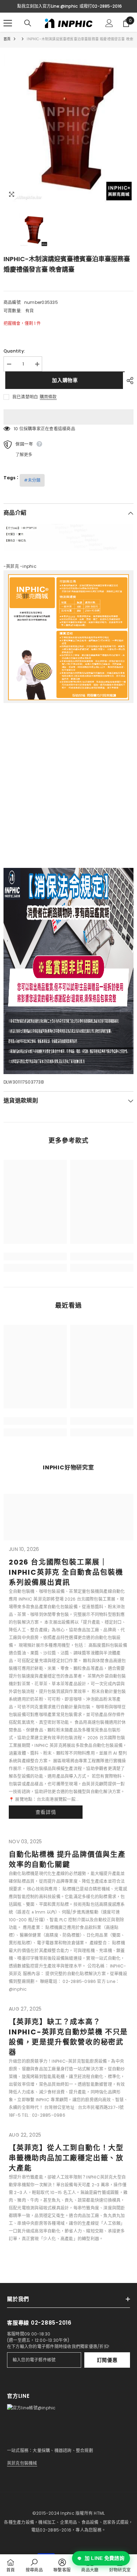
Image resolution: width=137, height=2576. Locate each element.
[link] (35, 1256)
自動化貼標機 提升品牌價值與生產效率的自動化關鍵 (67, 1860)
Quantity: (14, 351)
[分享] (128, 381)
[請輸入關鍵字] (28, 23)
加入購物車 (63, 380)
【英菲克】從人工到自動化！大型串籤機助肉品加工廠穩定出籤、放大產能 (66, 2158)
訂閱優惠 (107, 2360)
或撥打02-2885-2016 (101, 6)
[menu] (8, 23)
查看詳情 (46, 1812)
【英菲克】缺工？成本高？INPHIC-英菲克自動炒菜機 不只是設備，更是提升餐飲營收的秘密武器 (68, 2037)
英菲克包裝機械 (22, 2463)
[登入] (109, 23)
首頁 (7, 39)
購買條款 (48, 397)
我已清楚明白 (25, 397)
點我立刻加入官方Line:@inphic (47, 6)
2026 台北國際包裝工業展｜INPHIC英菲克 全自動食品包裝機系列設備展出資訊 (66, 1572)
